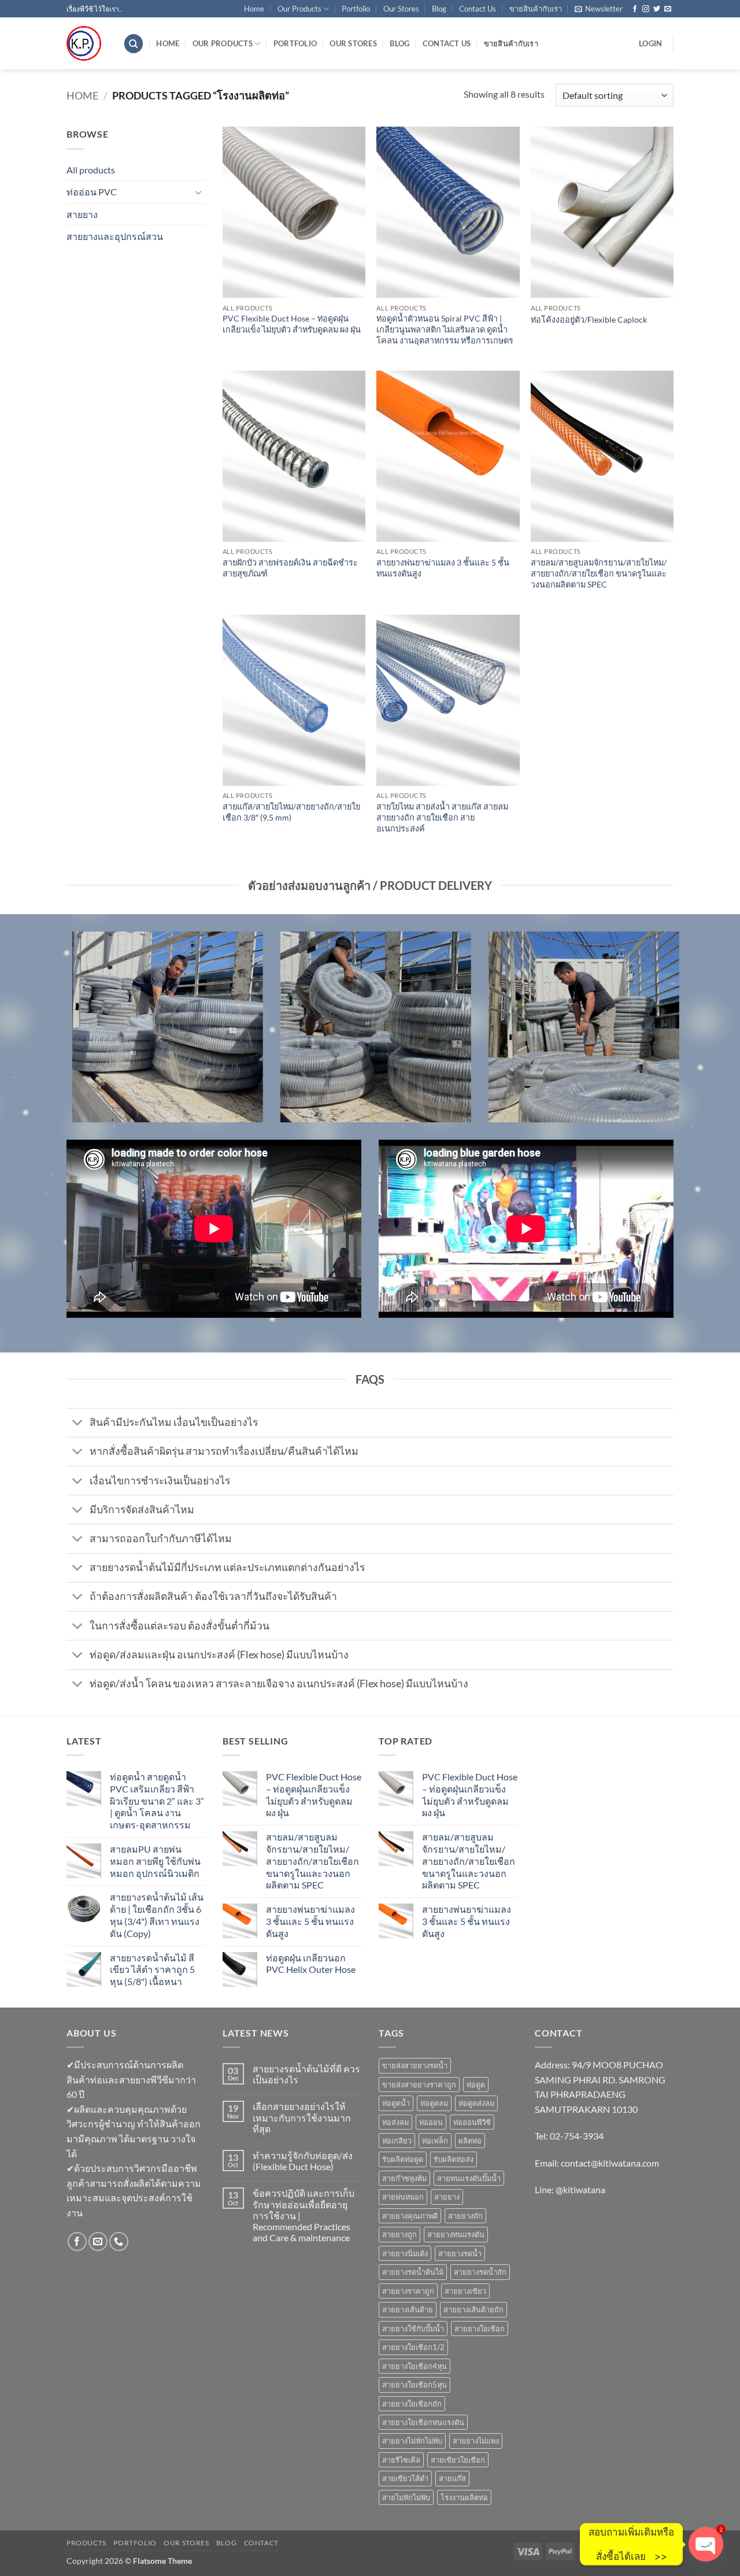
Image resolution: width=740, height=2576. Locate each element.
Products (86, 2543)
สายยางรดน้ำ (460, 2253)
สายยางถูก (399, 2234)
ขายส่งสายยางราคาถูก (419, 2085)
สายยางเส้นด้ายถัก (473, 2309)
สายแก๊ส (452, 2478)
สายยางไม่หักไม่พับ (412, 2441)
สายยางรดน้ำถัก (480, 2272)
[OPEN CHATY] (706, 2544)
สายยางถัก (465, 2216)
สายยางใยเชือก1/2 (413, 2347)
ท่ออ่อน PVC (92, 192)
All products (91, 170)
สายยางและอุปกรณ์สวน (115, 236)
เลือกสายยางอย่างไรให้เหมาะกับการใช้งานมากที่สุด (302, 2117)
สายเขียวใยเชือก (458, 2460)
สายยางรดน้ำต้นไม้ (413, 2272)
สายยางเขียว (465, 2291)
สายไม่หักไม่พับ (406, 2497)
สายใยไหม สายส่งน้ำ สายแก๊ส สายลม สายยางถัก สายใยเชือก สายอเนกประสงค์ (442, 817)
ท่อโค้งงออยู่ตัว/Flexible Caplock (589, 319)
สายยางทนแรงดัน (456, 2234)
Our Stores (401, 9)
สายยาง (82, 214)
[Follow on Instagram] (646, 9)
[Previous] (64, 1034)
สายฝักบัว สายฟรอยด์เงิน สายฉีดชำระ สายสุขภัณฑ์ (290, 568)
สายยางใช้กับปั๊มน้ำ (413, 2329)
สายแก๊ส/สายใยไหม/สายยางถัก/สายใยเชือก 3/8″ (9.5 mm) (291, 812)
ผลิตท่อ (470, 2141)
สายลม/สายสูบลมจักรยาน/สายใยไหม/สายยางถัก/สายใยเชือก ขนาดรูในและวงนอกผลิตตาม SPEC (599, 573)
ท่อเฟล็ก (435, 2141)
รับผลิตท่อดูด (403, 2159)
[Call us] (119, 2241)
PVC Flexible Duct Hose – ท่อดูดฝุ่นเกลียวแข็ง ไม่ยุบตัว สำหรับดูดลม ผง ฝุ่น (292, 324)
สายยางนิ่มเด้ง (405, 2253)
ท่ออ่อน (431, 2122)
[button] (599, 9)
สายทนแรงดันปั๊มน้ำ (469, 2178)
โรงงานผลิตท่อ (464, 2497)
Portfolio (356, 9)
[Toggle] (198, 192)
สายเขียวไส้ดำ (405, 2478)
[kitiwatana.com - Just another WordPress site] (86, 43)
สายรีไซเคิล (401, 2460)
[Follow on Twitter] (657, 9)
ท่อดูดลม (434, 2103)
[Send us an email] (668, 9)
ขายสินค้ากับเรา (536, 9)
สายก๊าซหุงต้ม (404, 2178)
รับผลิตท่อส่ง (454, 2159)
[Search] (134, 44)
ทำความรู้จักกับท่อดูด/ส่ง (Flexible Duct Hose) (303, 2161)
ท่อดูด (476, 2085)
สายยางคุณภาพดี (410, 2216)
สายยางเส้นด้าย (408, 2309)
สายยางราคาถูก (408, 2291)
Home (254, 9)
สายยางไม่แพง (476, 2441)
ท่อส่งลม (395, 2122)
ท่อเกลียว (397, 2141)
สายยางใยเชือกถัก (412, 2404)
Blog (439, 9)
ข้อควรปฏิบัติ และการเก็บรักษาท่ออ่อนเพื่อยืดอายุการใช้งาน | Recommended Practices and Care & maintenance (304, 2215)
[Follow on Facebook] (635, 9)
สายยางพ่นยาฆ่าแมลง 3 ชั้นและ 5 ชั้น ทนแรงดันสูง (443, 568)
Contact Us (478, 9)
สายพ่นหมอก (403, 2197)
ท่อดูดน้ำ (396, 2103)
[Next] (676, 1034)
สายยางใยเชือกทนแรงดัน (423, 2422)
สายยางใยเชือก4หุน (415, 2366)
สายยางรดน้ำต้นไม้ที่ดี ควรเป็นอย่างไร (306, 2074)
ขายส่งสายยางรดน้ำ (415, 2065)
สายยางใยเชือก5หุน (415, 2385)
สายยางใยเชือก (480, 2329)
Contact (261, 2543)
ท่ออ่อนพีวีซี (472, 2122)
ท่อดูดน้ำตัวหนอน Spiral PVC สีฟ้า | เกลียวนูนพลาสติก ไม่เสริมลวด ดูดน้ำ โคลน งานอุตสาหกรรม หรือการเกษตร (445, 329)
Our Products (299, 9)
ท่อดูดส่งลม (476, 2103)
